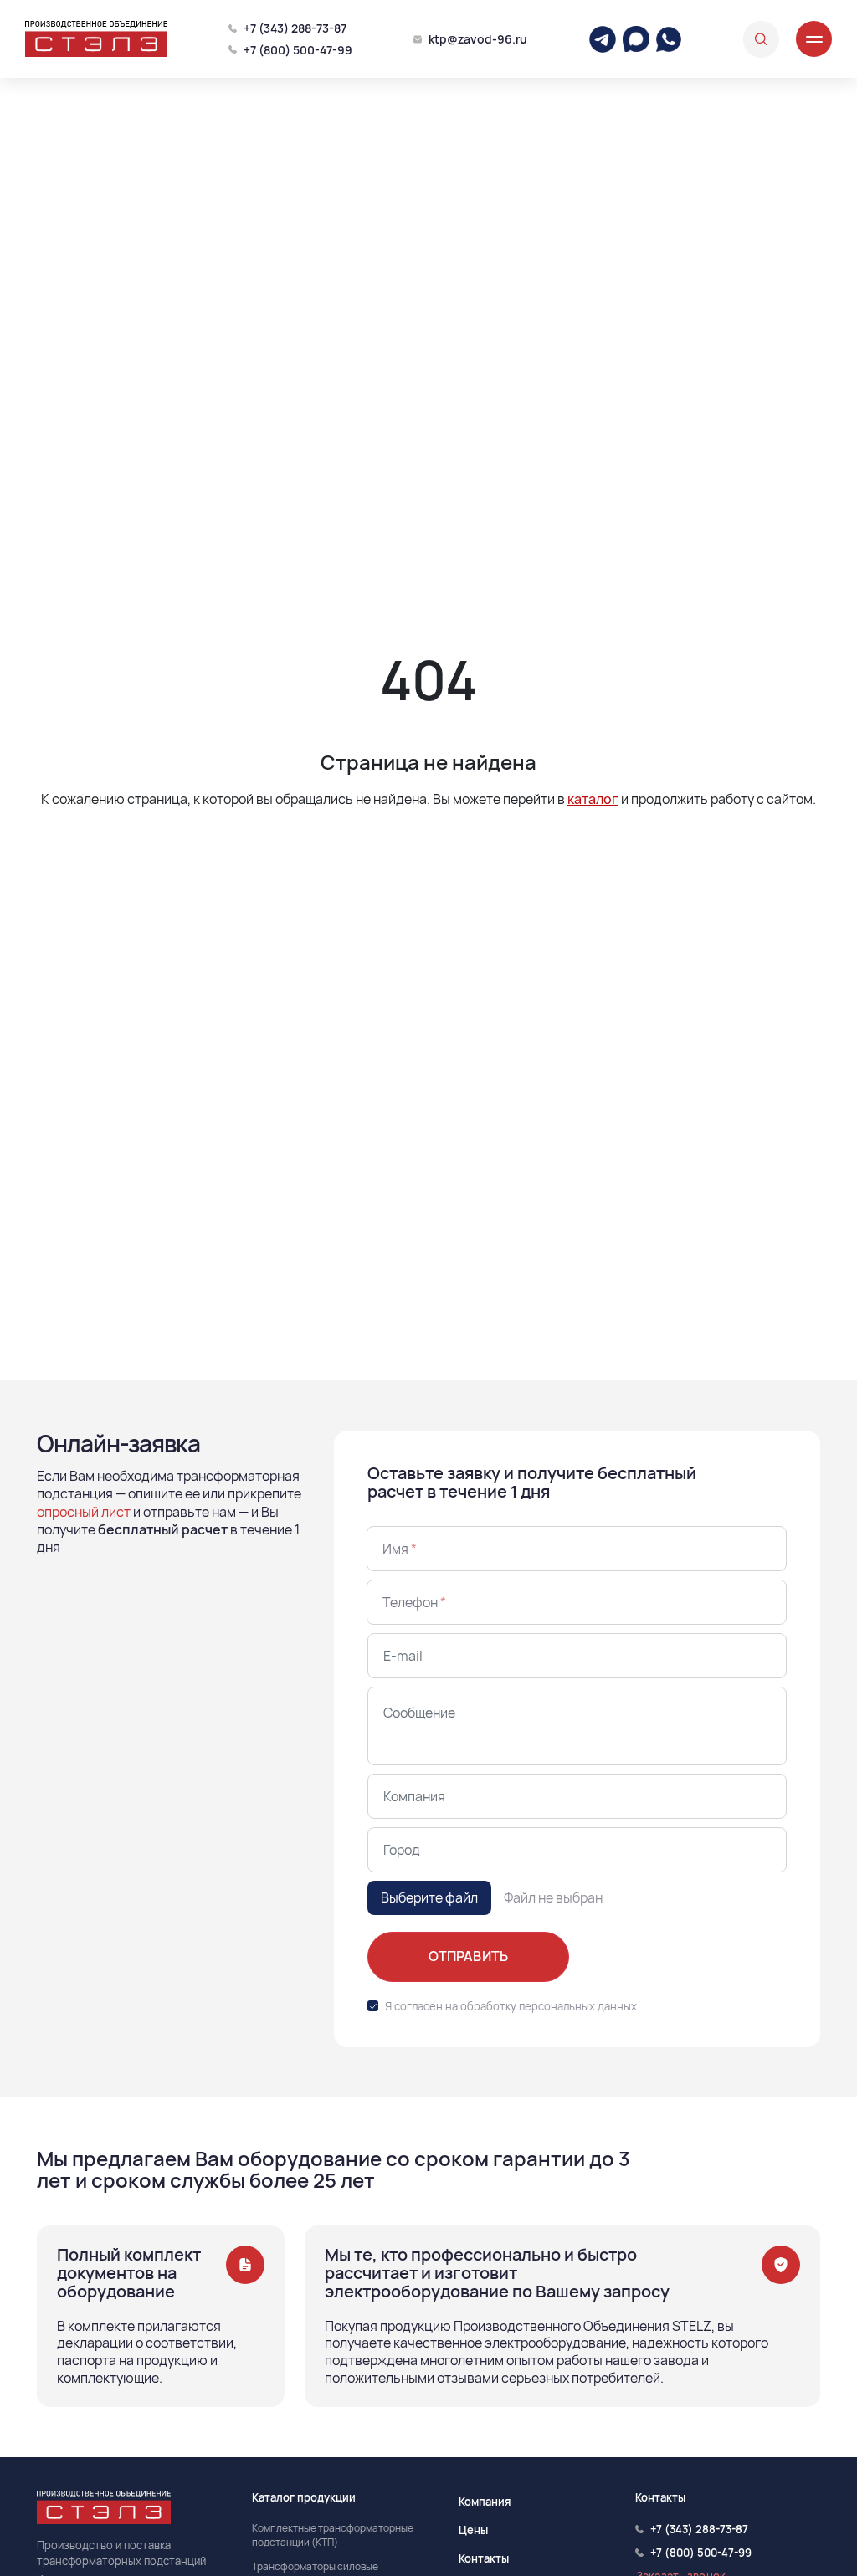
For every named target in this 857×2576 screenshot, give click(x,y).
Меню (814, 39)
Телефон (414, 1602)
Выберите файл (429, 1897)
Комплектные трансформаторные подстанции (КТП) (333, 2535)
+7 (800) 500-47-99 (298, 50)
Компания (485, 2502)
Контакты (484, 2558)
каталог (593, 799)
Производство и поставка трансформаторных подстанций (121, 2553)
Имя (400, 1549)
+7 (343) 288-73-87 (295, 28)
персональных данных (578, 2006)
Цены (473, 2530)
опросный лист (84, 1512)
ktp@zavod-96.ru (478, 39)
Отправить (468, 1956)
